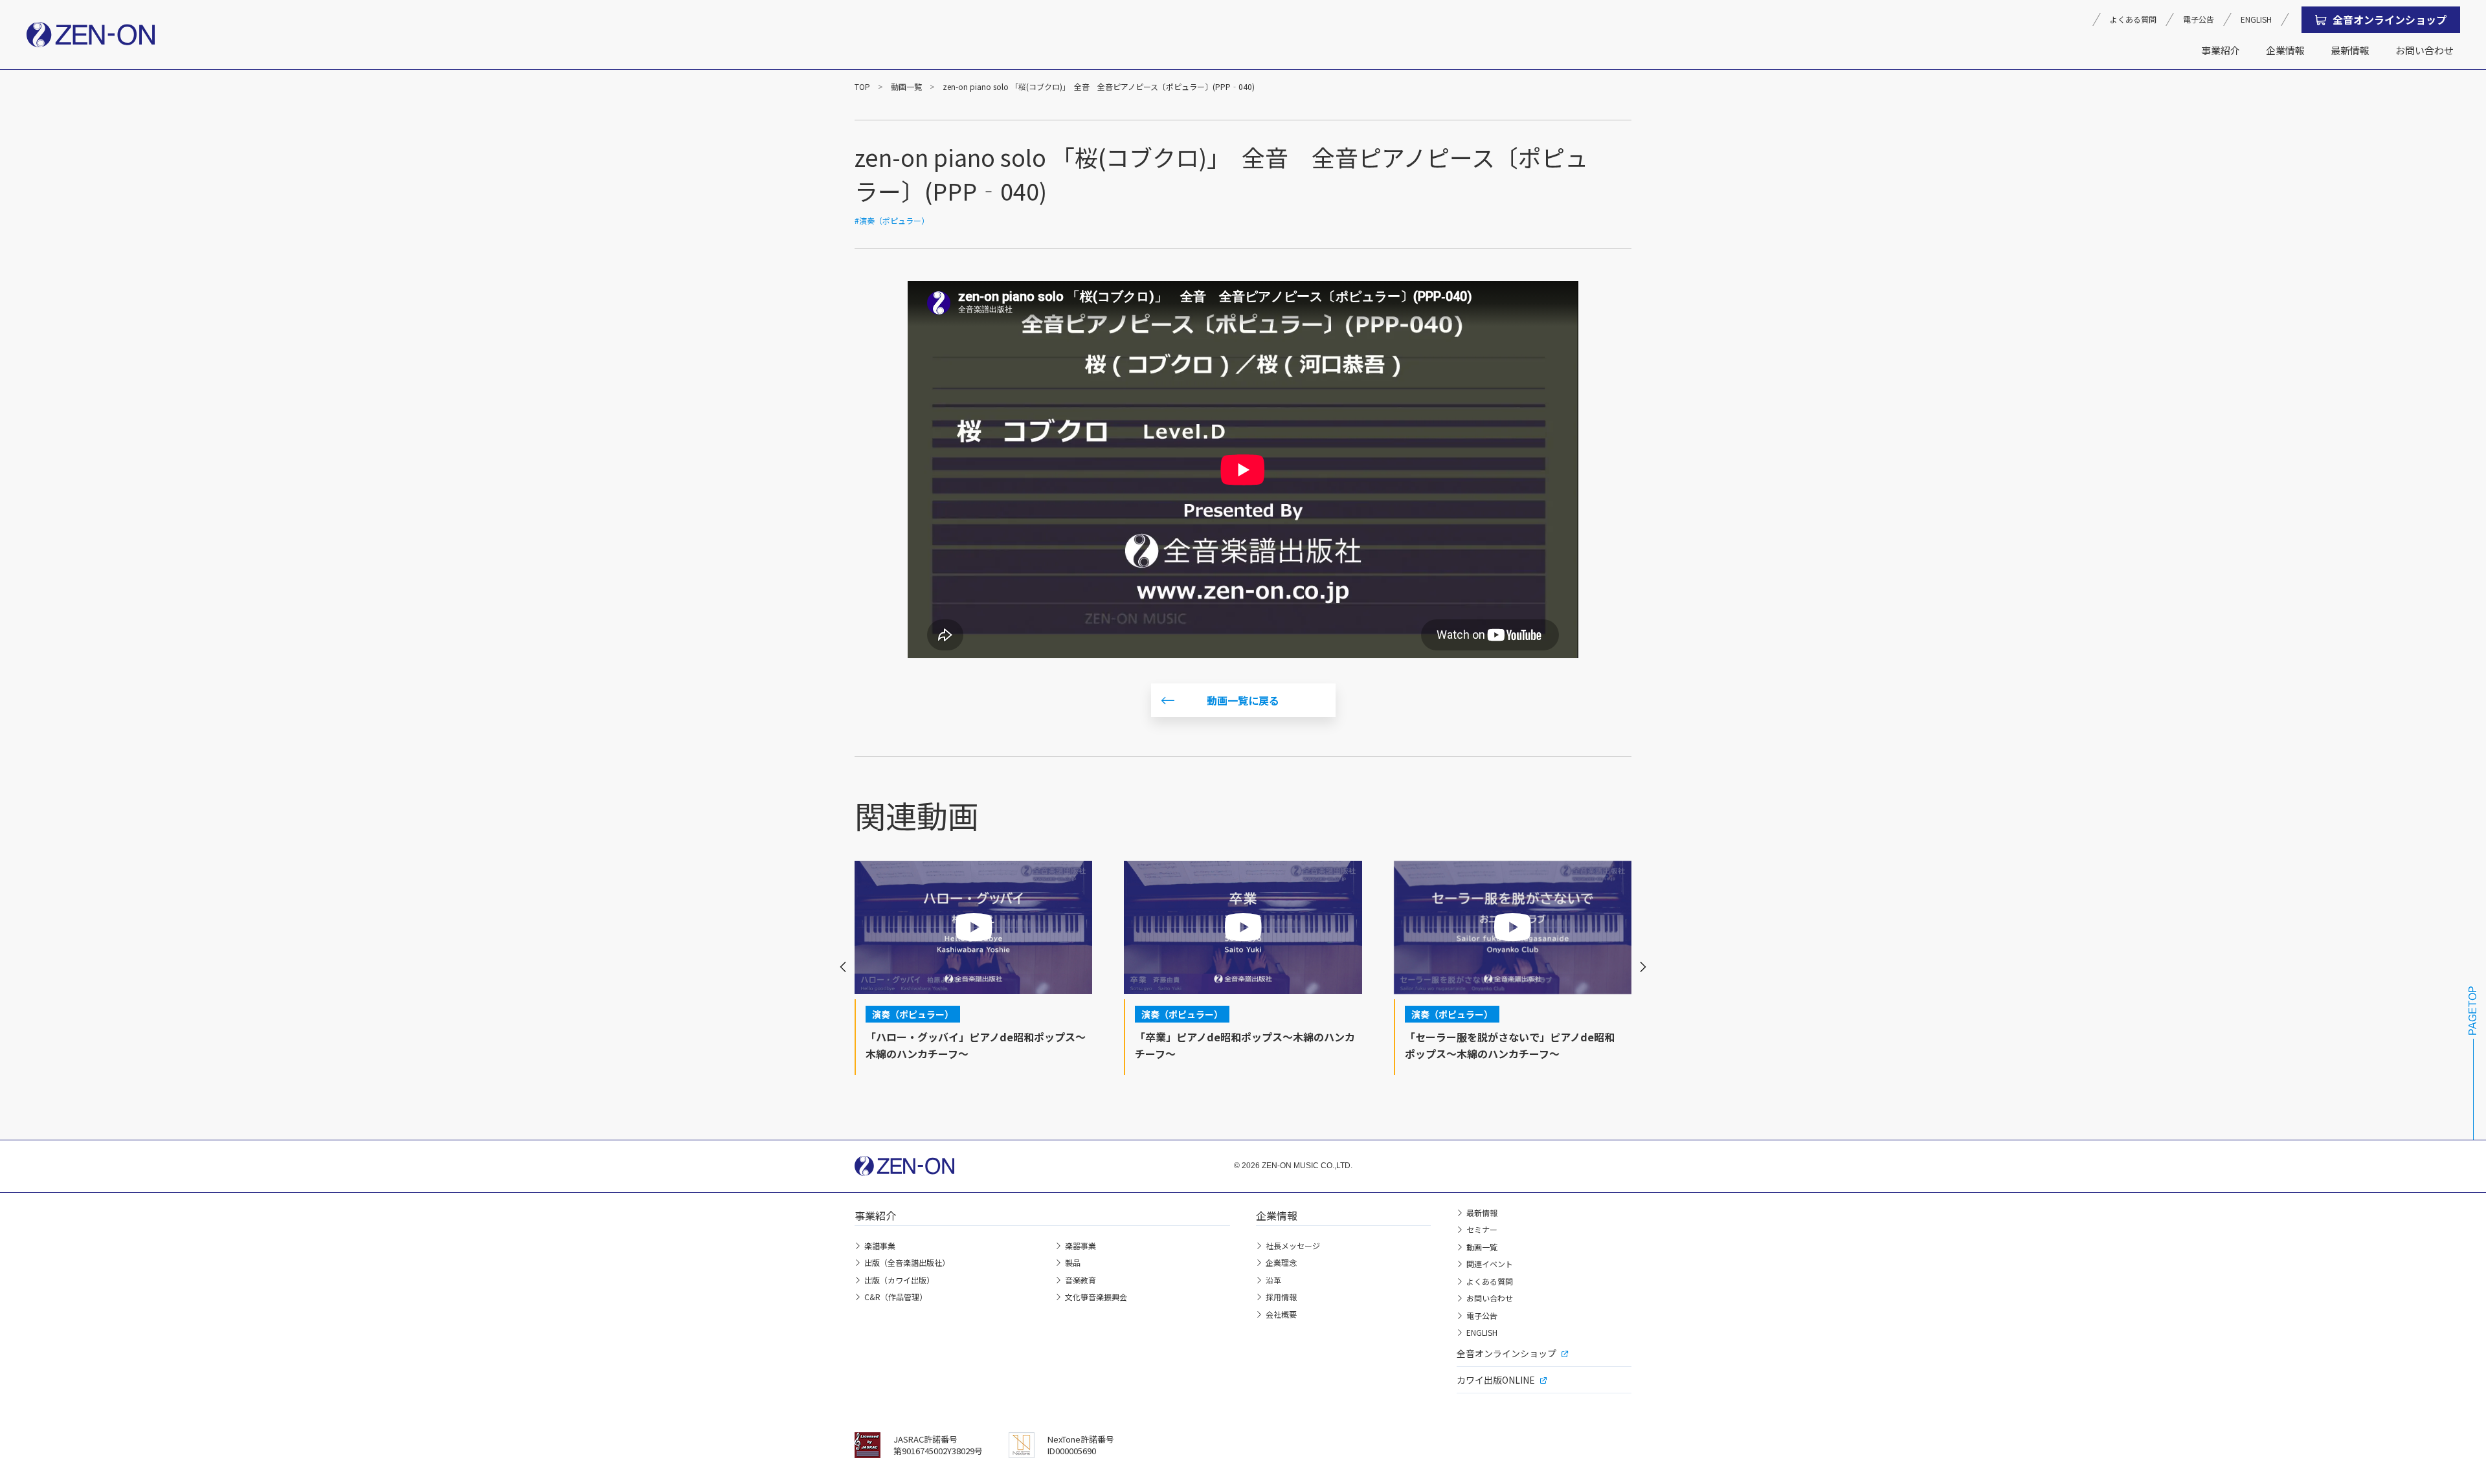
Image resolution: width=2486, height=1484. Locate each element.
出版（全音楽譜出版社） (907, 1262)
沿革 (1273, 1280)
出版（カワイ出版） (899, 1280)
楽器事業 (1081, 1246)
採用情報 (1281, 1297)
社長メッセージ (1293, 1246)
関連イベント (1490, 1264)
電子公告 (2199, 19)
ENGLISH (2256, 19)
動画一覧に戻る (1243, 700)
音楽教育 (1081, 1280)
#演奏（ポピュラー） (892, 220)
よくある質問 (2133, 19)
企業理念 (1281, 1262)
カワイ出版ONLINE (1496, 1380)
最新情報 (2350, 50)
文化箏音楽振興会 (1096, 1297)
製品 (1073, 1262)
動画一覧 (906, 86)
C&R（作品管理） (896, 1297)
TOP (862, 86)
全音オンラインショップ (2390, 19)
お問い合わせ (2424, 50)
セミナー (1482, 1229)
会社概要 (1281, 1314)
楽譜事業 (880, 1246)
